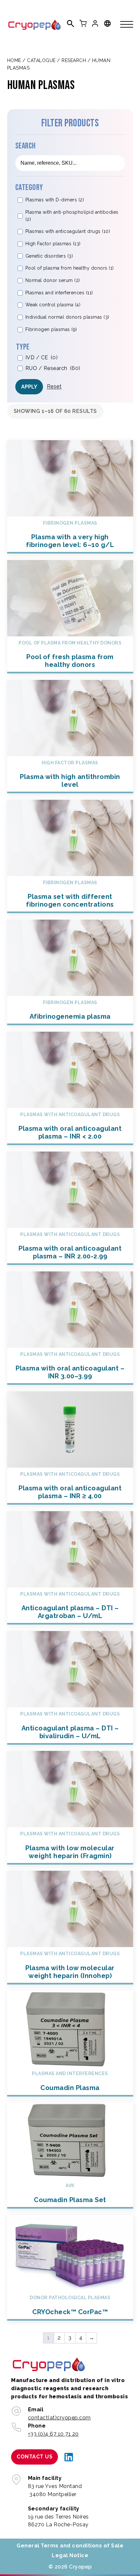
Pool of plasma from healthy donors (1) (70, 268)
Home (14, 60)
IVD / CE (42, 357)
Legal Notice (70, 2555)
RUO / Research (53, 368)
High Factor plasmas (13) (53, 244)
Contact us (35, 2457)
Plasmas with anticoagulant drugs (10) (68, 231)
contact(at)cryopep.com (59, 2418)
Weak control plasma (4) (53, 305)
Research (74, 60)
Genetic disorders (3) (49, 256)
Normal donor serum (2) (53, 280)
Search (26, 146)
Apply (29, 387)
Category (29, 188)
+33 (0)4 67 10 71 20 (53, 2434)
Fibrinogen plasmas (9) (51, 329)
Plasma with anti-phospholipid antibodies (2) (72, 216)
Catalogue (41, 60)
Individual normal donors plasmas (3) (67, 317)
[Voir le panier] (83, 23)
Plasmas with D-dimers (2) (55, 200)
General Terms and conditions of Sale (70, 2546)
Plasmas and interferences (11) (59, 293)
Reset (54, 386)
